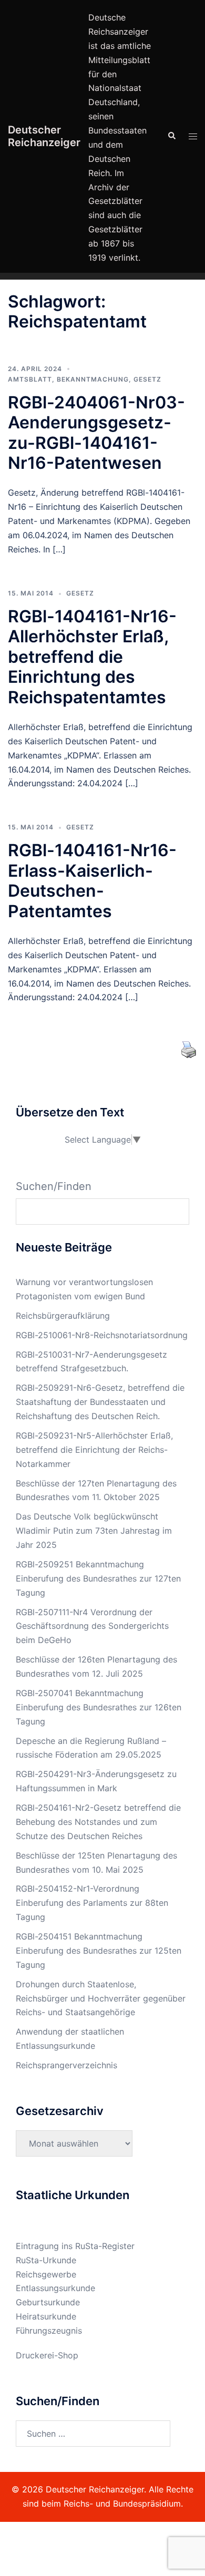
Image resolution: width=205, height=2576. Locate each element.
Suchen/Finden (54, 1186)
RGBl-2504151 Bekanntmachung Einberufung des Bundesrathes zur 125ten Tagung (99, 1951)
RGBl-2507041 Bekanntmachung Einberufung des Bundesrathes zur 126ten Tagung (99, 1707)
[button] (171, 136)
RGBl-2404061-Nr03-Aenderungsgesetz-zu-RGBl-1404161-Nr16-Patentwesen (96, 433)
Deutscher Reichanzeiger (44, 136)
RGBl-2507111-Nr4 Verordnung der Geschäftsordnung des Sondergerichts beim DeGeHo (92, 1626)
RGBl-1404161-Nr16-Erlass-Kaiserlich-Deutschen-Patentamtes (92, 880)
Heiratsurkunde (46, 2316)
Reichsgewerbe (46, 2274)
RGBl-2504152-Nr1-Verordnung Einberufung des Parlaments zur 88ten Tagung (92, 1903)
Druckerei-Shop (47, 2355)
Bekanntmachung (93, 379)
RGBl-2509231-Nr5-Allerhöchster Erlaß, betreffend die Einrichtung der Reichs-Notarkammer (94, 1450)
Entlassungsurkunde (55, 2288)
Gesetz (147, 379)
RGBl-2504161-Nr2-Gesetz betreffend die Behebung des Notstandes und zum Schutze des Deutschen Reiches (98, 1822)
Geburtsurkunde (48, 2302)
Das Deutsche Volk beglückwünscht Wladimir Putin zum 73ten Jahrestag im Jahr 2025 (94, 1531)
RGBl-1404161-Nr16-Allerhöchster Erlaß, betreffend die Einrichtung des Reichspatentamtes (92, 657)
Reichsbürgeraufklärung (63, 1316)
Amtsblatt (30, 379)
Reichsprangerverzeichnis (66, 2065)
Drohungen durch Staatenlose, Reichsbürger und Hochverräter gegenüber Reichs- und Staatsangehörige (101, 1998)
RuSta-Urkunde (46, 2260)
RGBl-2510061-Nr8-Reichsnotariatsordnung (102, 1335)
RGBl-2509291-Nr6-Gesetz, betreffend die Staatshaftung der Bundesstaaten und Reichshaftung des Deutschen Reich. (100, 1402)
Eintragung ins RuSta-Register (75, 2246)
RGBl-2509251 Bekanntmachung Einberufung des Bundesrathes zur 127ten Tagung (98, 1578)
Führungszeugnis (49, 2331)
